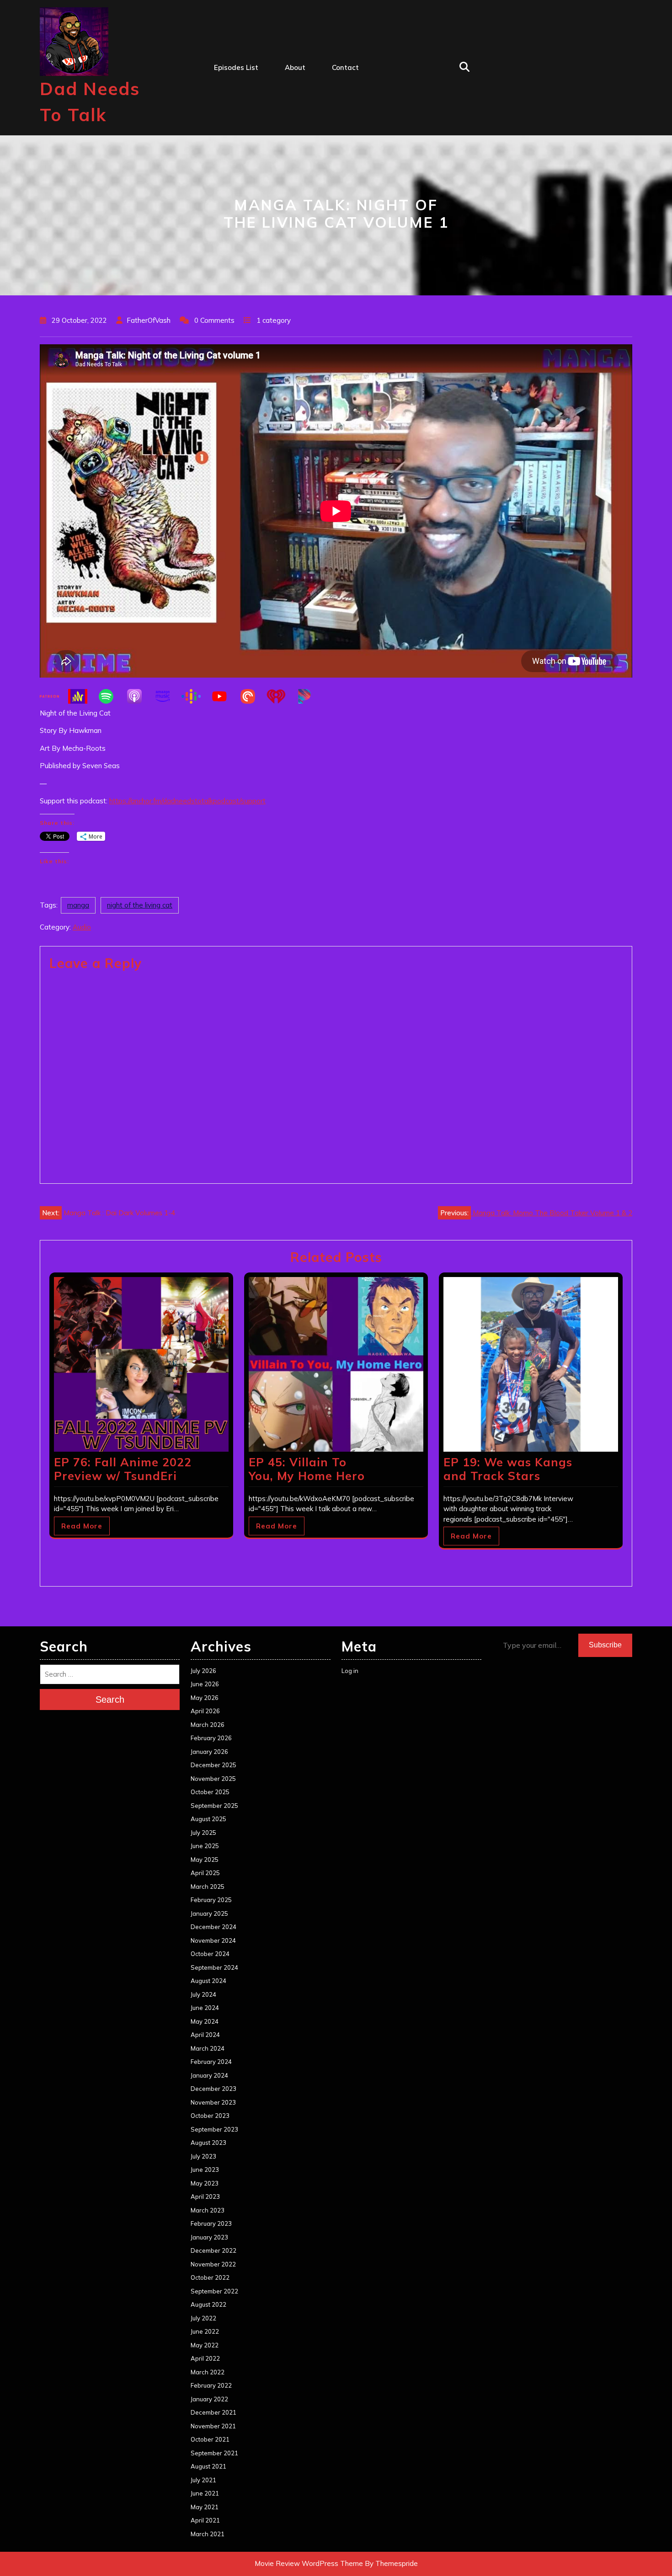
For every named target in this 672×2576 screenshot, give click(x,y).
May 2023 (205, 2183)
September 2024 (214, 1967)
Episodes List (236, 67)
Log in (350, 1671)
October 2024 (210, 1954)
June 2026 (205, 1684)
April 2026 (205, 1711)
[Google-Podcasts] (196, 696)
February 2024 (211, 2062)
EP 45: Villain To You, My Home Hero (307, 1469)
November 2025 (213, 1779)
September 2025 (214, 1806)
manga (78, 905)
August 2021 (208, 2466)
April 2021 (205, 2520)
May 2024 (205, 2021)
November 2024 (213, 1940)
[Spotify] (111, 696)
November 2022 (213, 2264)
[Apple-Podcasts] (139, 696)
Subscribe (605, 1645)
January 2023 (209, 2237)
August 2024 (208, 1981)
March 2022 (208, 2372)
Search (110, 1700)
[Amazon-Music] (167, 696)
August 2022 (208, 2304)
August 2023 (208, 2143)
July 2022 (203, 2318)
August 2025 (208, 1819)
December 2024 (213, 1927)
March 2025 (208, 1887)
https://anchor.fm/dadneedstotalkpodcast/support (187, 801)
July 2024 (203, 1994)
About (295, 67)
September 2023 (214, 2129)
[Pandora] (309, 696)
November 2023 (213, 2102)
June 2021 (205, 2493)
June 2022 (205, 2331)
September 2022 (214, 2291)
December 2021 (213, 2412)
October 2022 (210, 2277)
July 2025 (203, 1833)
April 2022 (205, 2358)
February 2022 (211, 2385)
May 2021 (205, 2507)
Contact (345, 67)
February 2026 (211, 1738)
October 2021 (210, 2439)
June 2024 (205, 2008)
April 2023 (205, 2197)
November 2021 (213, 2426)
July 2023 (203, 2156)
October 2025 (210, 1792)
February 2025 (211, 1900)
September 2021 (214, 2453)
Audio (82, 927)
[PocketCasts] (252, 696)
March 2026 (208, 1725)
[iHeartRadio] (281, 696)
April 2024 (205, 2035)
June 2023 (205, 2170)
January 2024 (209, 2075)
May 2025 (205, 1860)
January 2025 (209, 1913)
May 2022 (205, 2345)
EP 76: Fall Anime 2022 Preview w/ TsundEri (123, 1469)
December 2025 (213, 1765)
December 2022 (213, 2250)
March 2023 (208, 2210)
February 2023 (211, 2223)
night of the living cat (140, 905)
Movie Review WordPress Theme (309, 2563)
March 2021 (208, 2534)
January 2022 (209, 2399)
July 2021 (203, 2480)
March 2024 (208, 2048)
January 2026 (209, 1752)
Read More (82, 1526)
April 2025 (205, 1873)
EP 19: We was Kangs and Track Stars (508, 1469)
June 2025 (205, 1846)
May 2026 (205, 1698)
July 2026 (203, 1671)
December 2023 (213, 2089)
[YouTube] (224, 696)
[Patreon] (54, 696)
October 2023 (210, 2116)
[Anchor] (82, 696)
